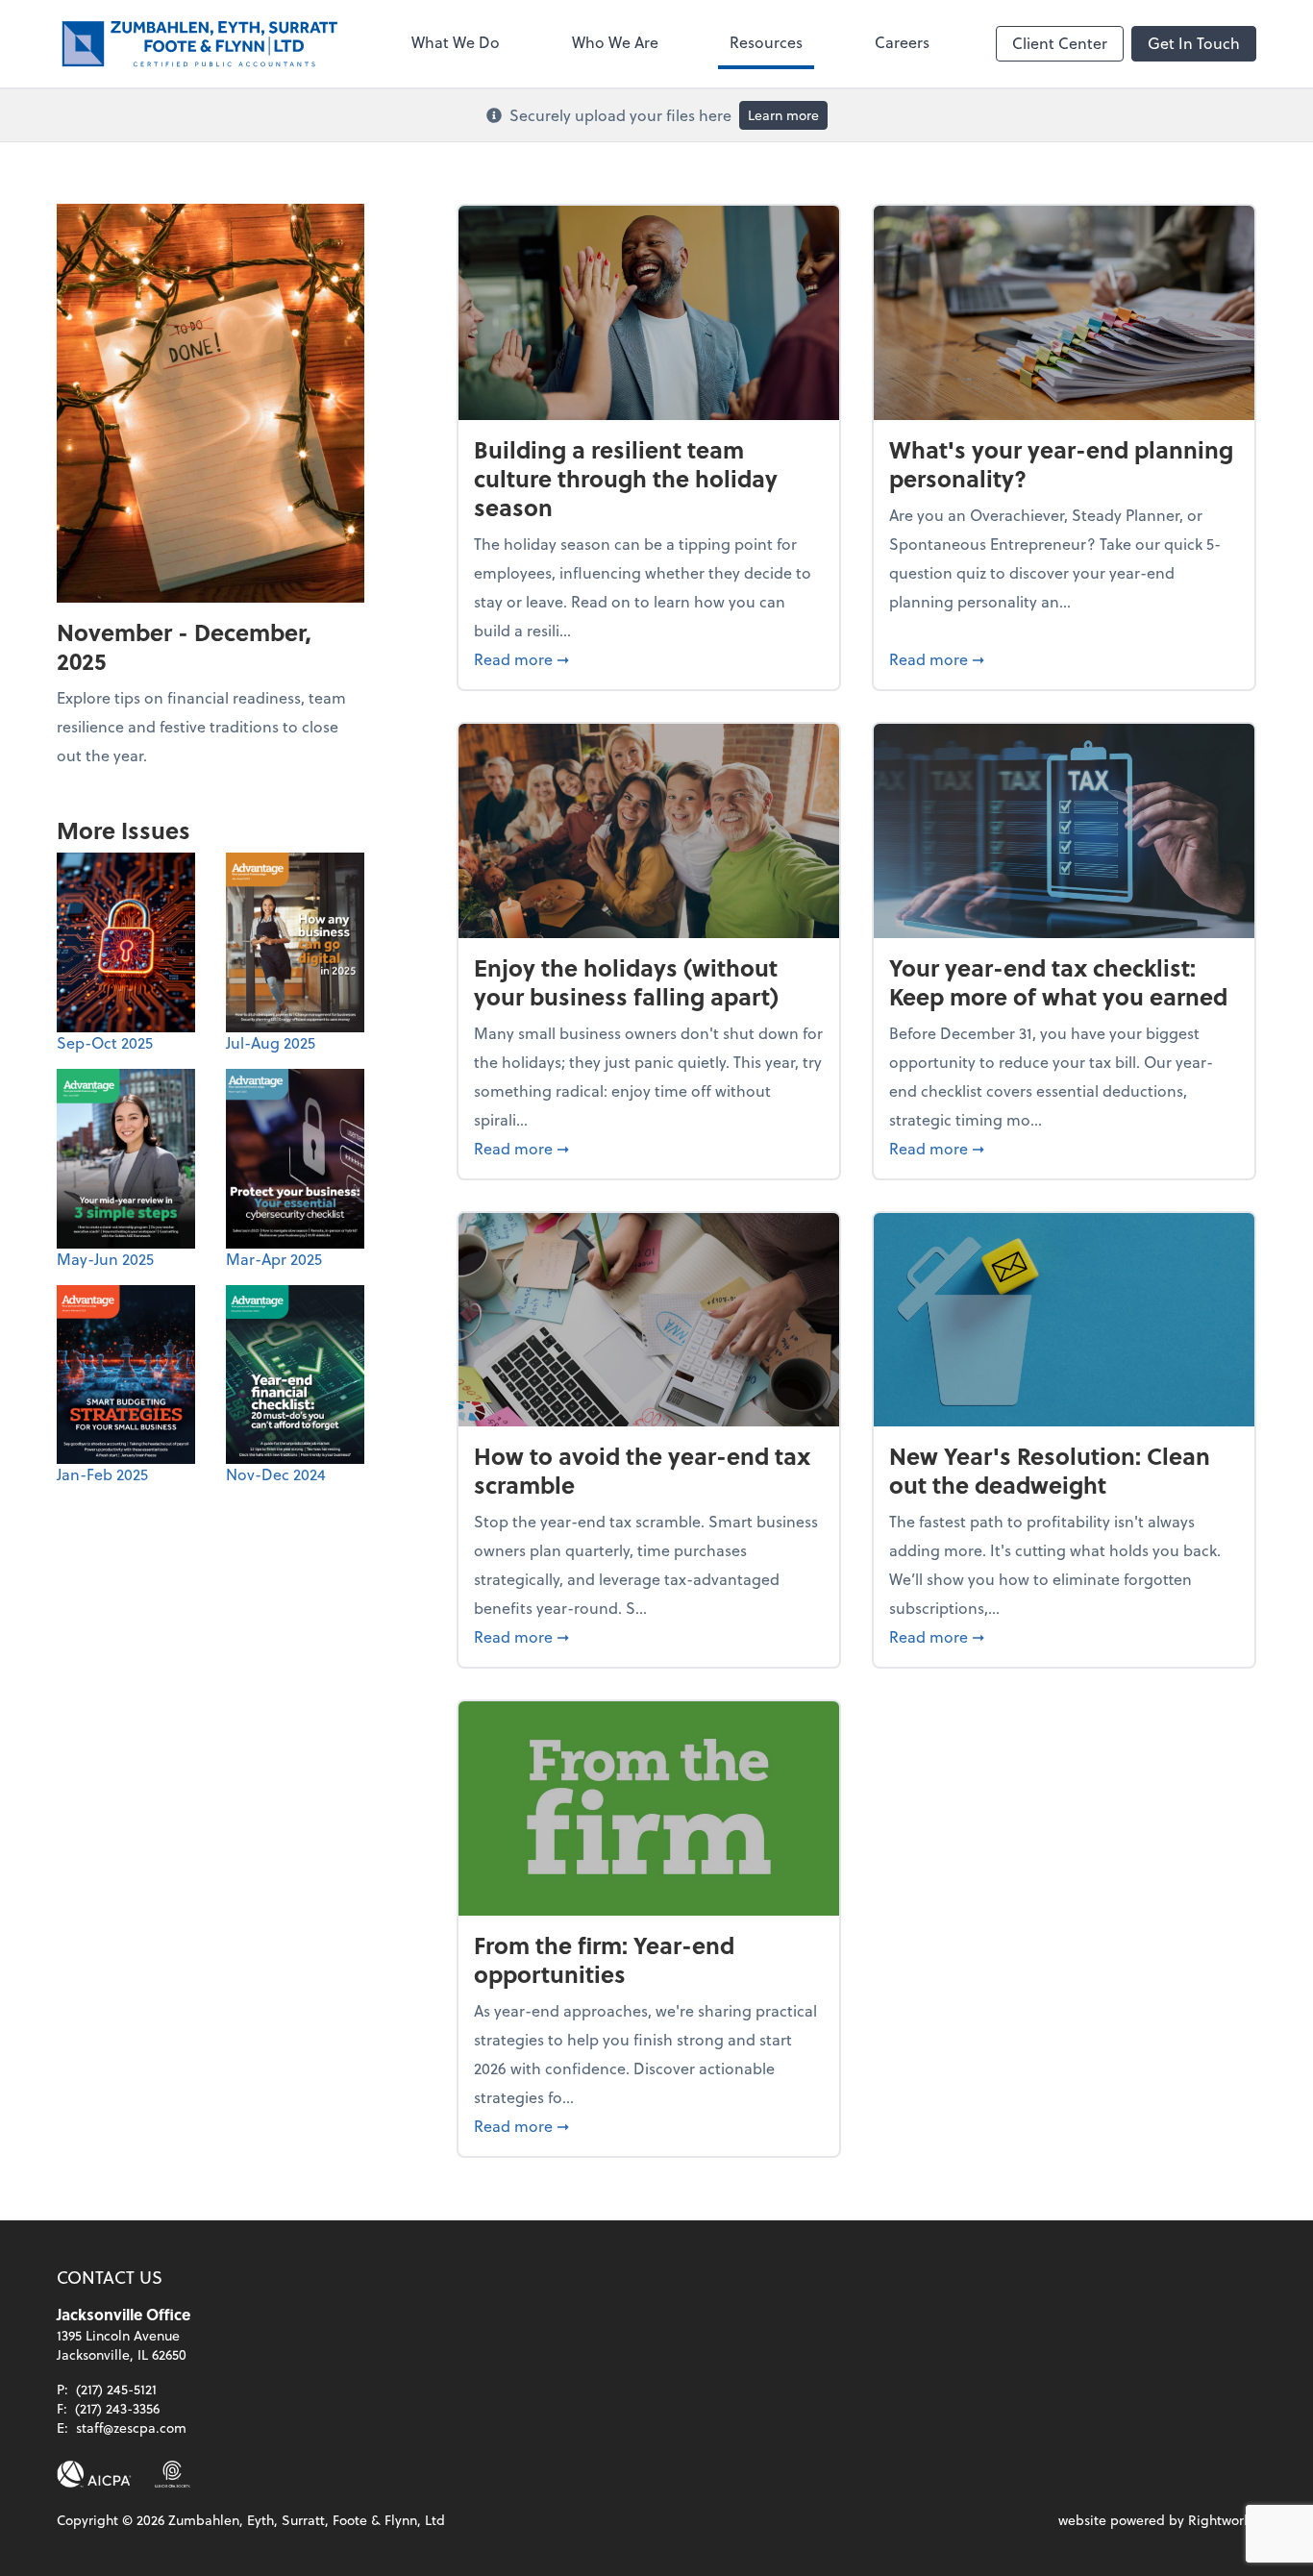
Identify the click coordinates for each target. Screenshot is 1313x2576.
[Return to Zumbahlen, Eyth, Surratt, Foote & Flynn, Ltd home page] (201, 44)
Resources (766, 42)
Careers (902, 42)
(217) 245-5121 (116, 2389)
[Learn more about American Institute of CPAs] (94, 2474)
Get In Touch (1194, 43)
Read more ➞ (649, 658)
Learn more (783, 115)
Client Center (1060, 43)
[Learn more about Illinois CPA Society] (173, 2474)
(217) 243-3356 (117, 2408)
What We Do (456, 42)
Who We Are (615, 42)
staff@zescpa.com (131, 2427)
